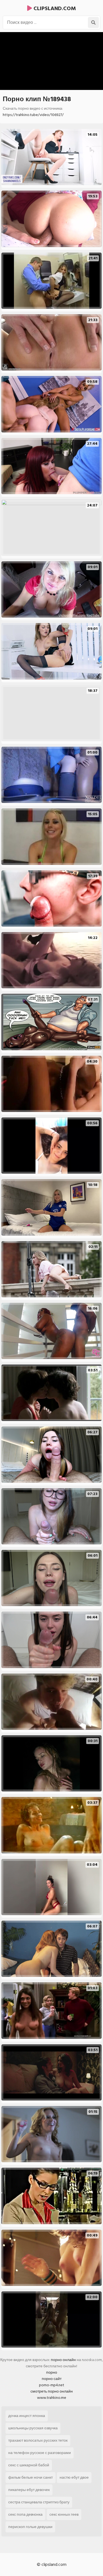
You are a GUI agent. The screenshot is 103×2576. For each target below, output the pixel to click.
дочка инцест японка (27, 2416)
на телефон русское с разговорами (40, 2453)
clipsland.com (54, 9)
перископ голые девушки (30, 2527)
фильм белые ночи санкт (30, 2477)
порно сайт (52, 2379)
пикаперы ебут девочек (29, 2490)
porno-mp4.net (52, 2385)
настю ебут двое (74, 2477)
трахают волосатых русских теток (38, 2440)
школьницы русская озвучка (33, 2428)
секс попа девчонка (25, 2514)
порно (52, 2372)
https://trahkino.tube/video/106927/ (33, 115)
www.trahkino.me (52, 2398)
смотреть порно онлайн (52, 2391)
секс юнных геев (64, 2514)
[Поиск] (93, 22)
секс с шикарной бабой (29, 2465)
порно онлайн (63, 2360)
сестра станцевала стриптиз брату (39, 2502)
